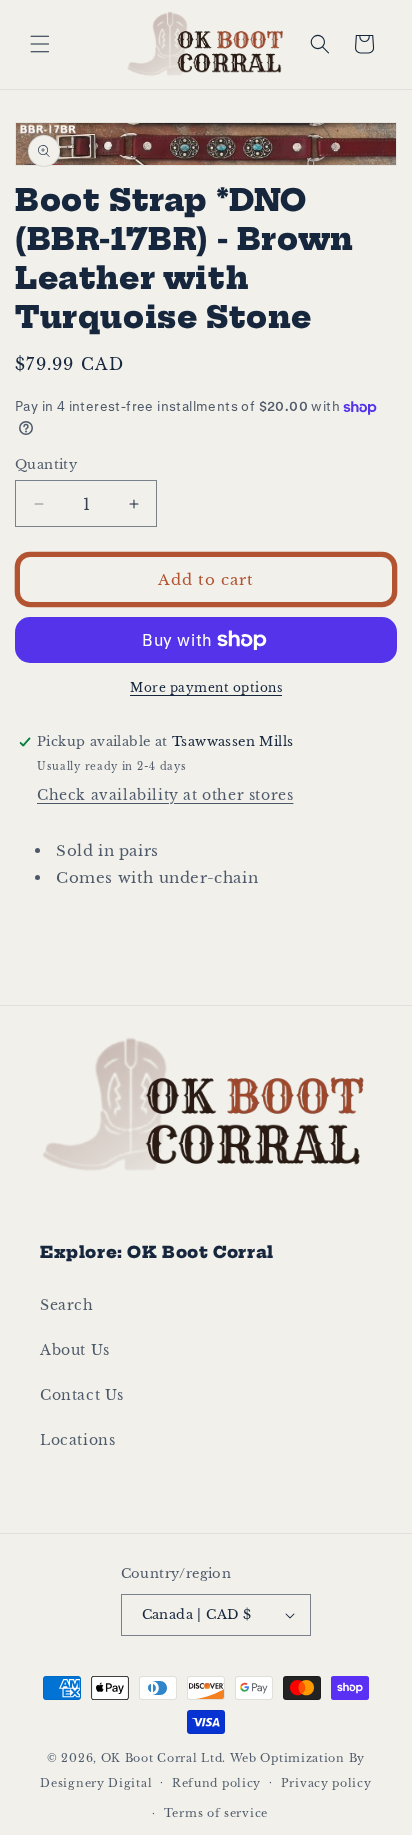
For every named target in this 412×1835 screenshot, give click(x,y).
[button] (40, 44)
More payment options (206, 687)
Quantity (46, 464)
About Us (75, 1350)
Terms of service (216, 1813)
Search (67, 1305)
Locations (77, 1440)
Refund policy (216, 1783)
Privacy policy (326, 1783)
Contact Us (82, 1395)
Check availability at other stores (165, 795)
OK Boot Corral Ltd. (163, 1758)
